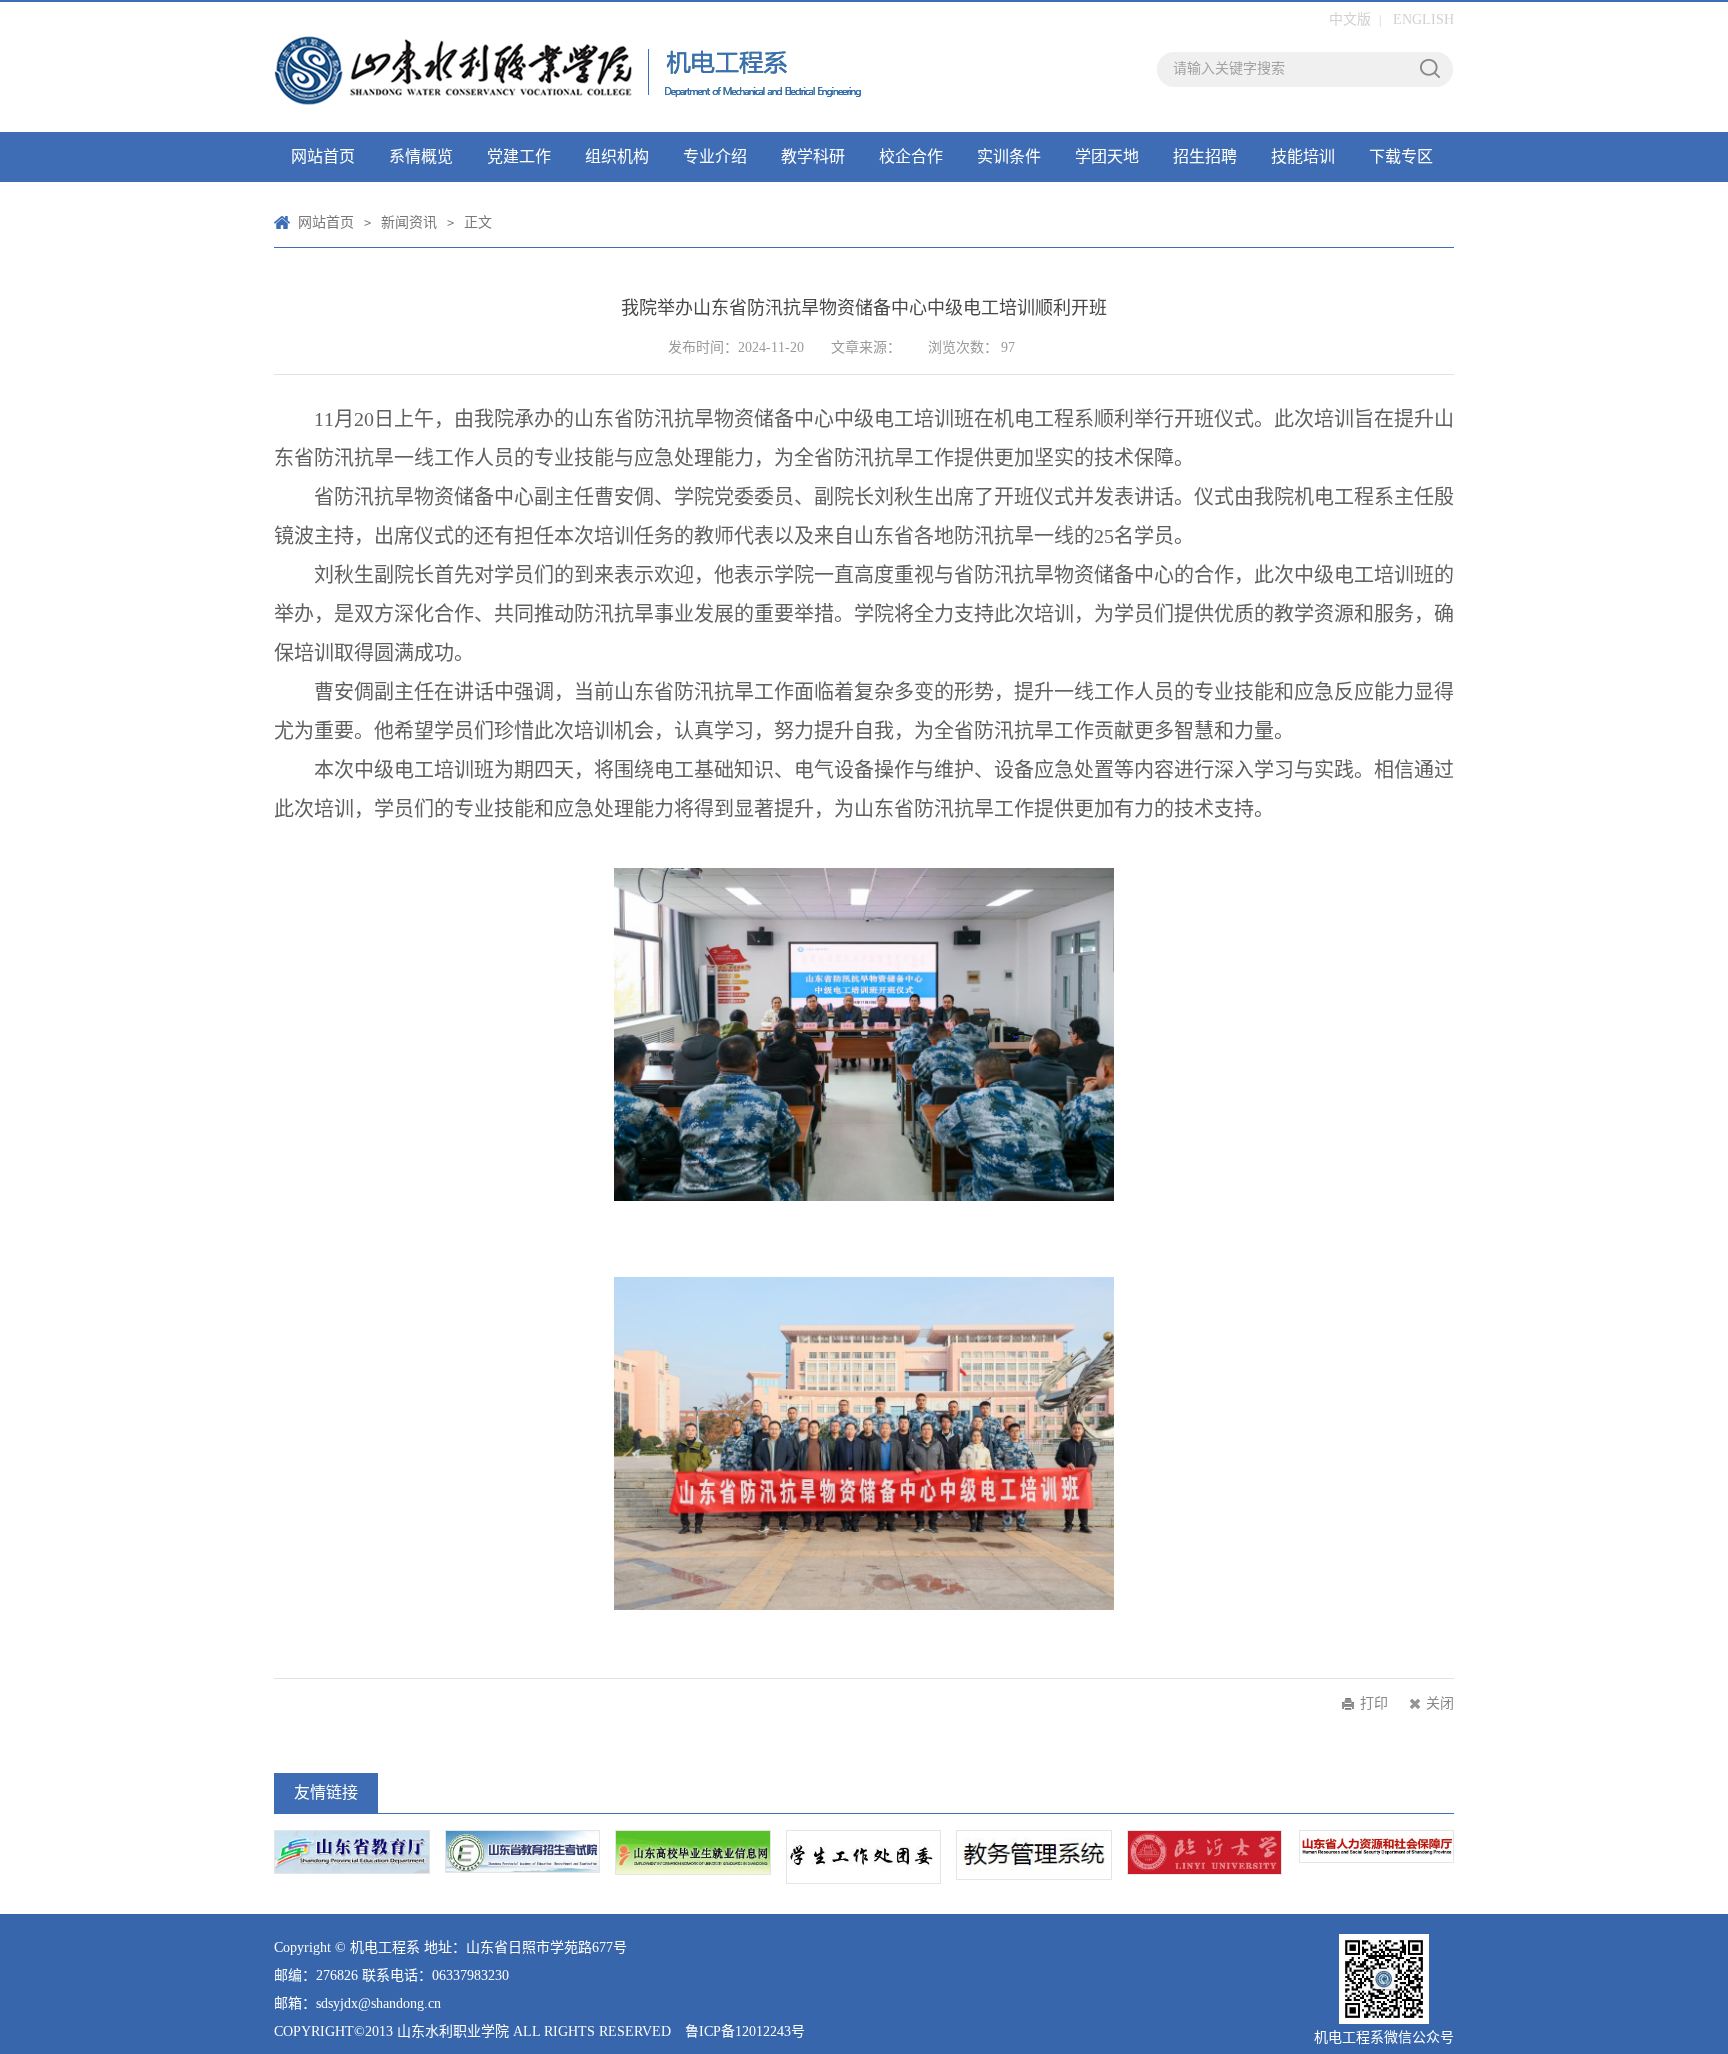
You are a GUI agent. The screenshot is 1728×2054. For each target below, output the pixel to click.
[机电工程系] (569, 67)
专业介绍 (715, 156)
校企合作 (911, 156)
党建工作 (519, 156)
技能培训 (1303, 156)
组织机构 (617, 156)
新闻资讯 (409, 222)
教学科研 (813, 156)
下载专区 (1401, 156)
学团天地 (1107, 156)
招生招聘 (1205, 156)
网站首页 (323, 156)
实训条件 (1009, 156)
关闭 (1440, 1703)
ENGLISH (1423, 19)
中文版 (1350, 19)
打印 (1374, 1703)
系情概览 (421, 156)
